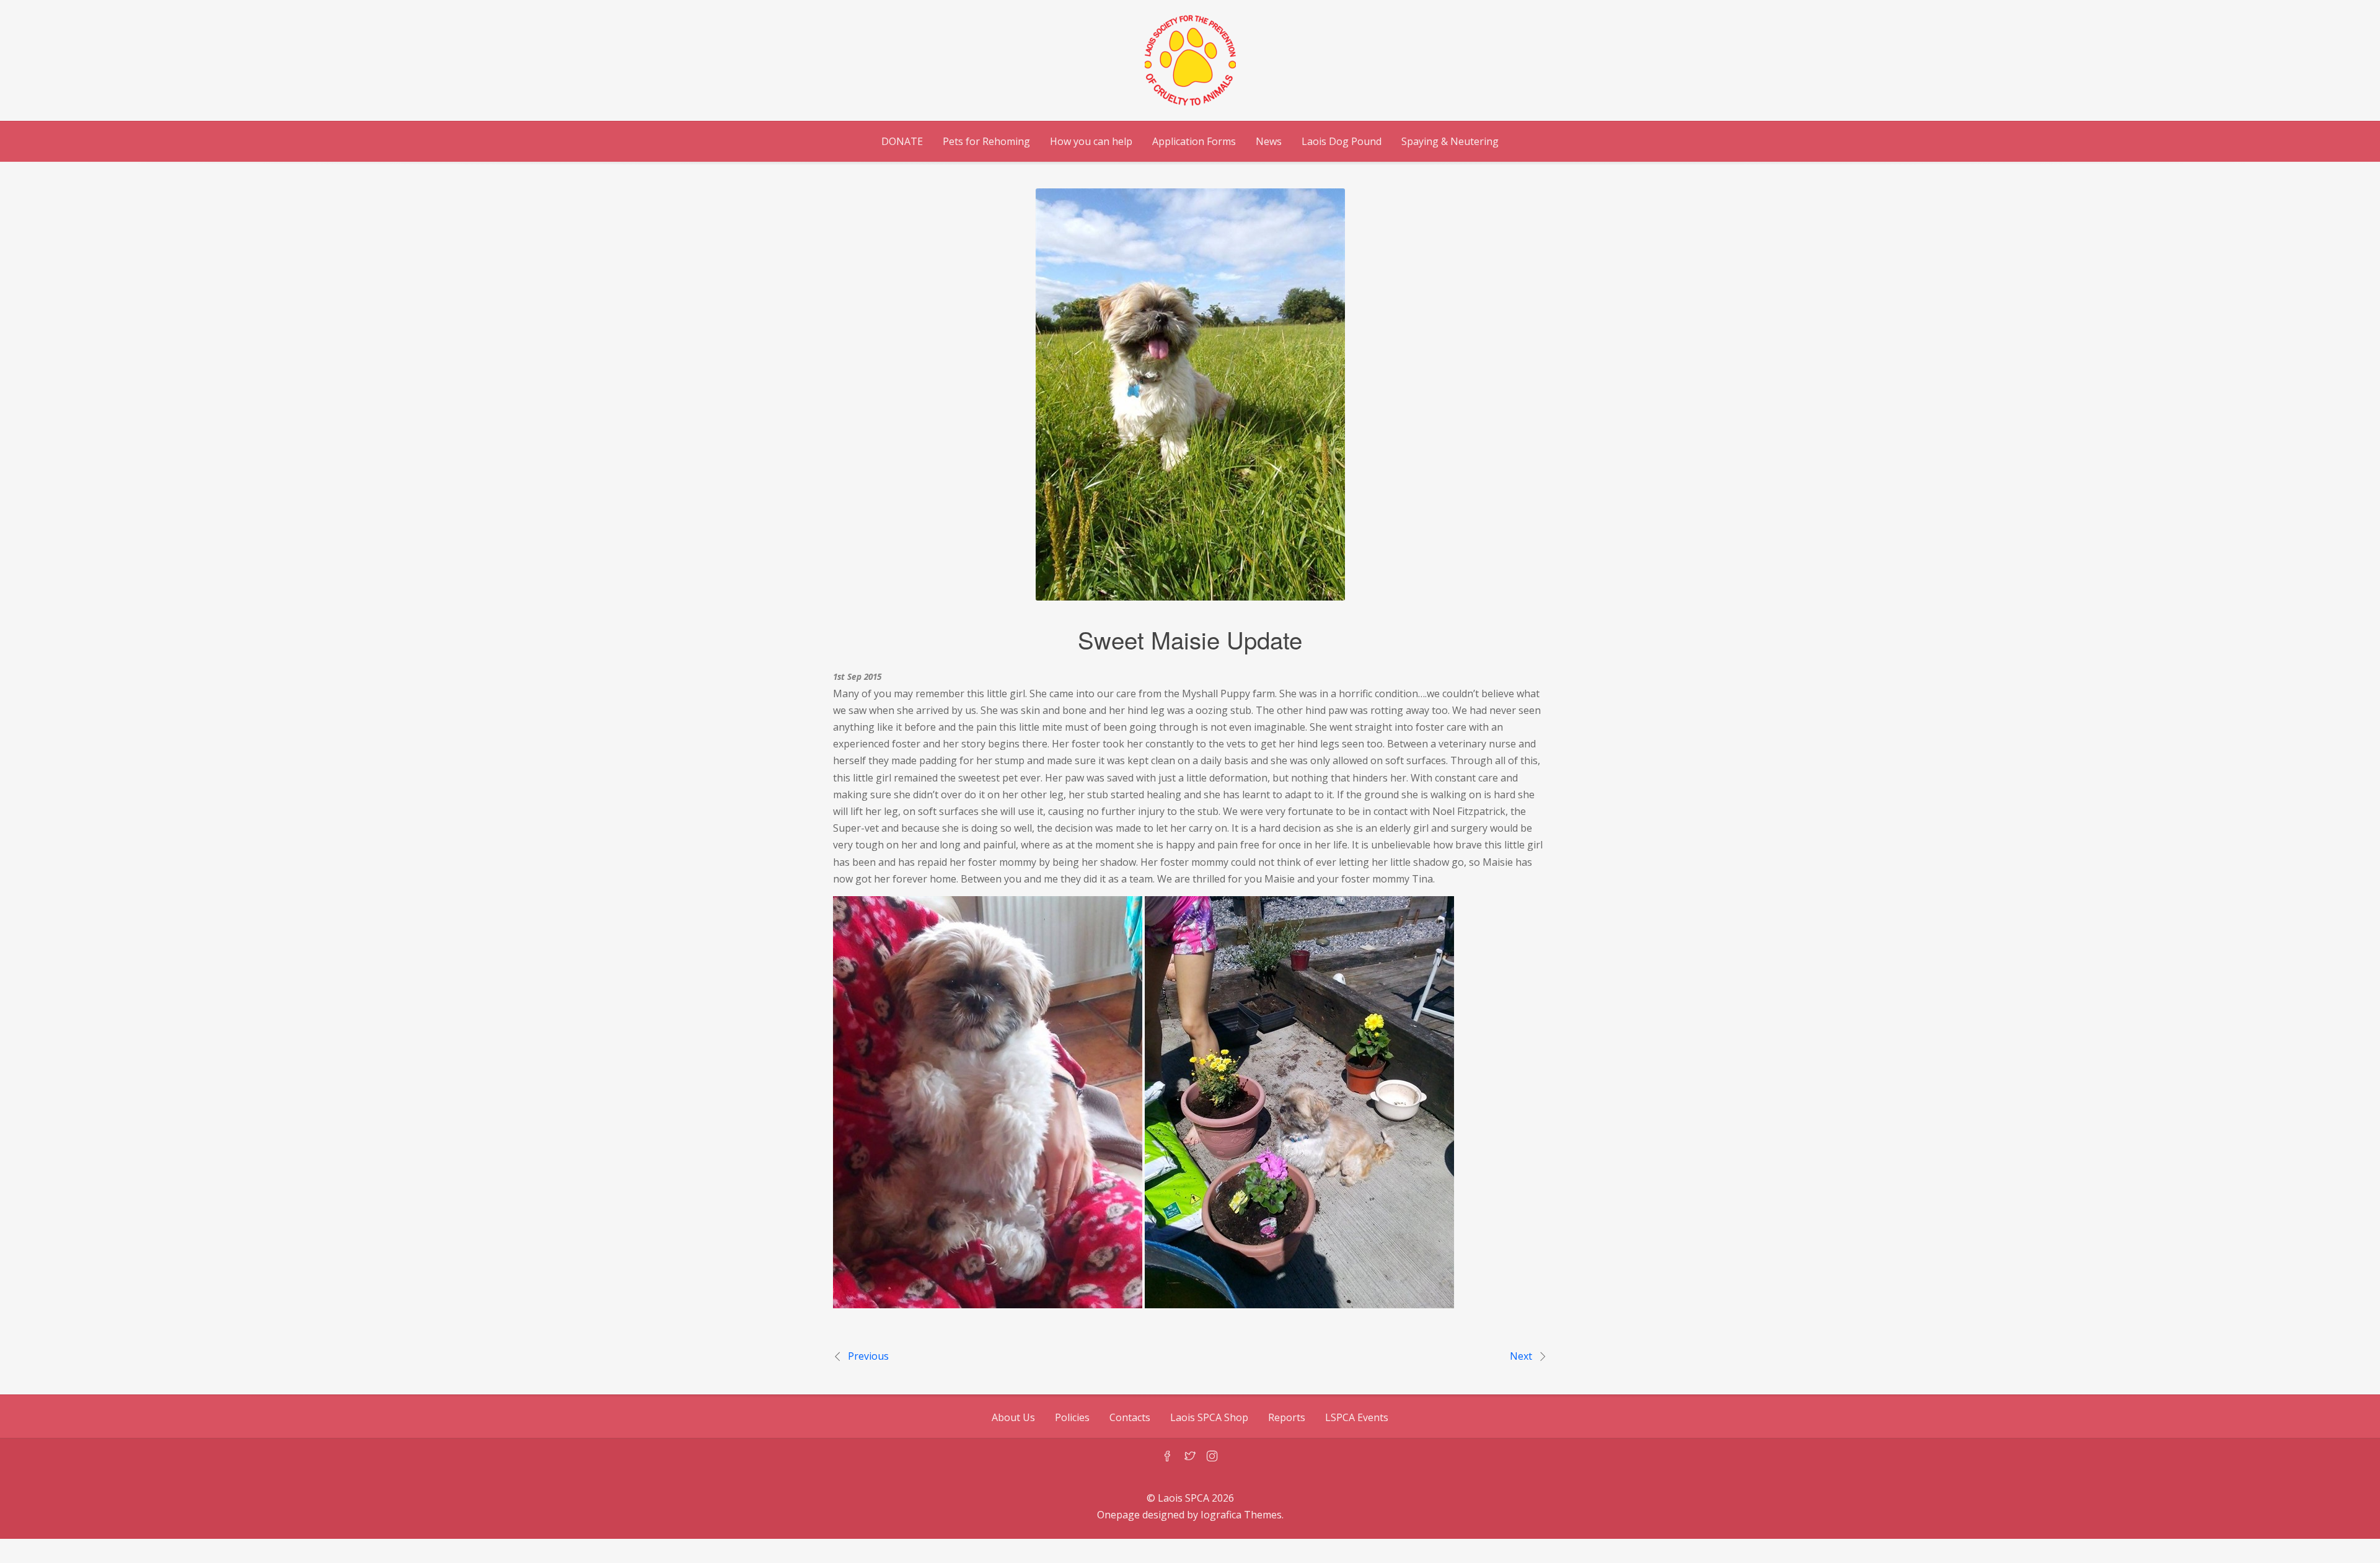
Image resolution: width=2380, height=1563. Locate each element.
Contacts (1130, 1417)
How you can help (1091, 141)
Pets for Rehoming (986, 141)
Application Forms (1194, 141)
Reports (1287, 1417)
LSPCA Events (1357, 1417)
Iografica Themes (1241, 1515)
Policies (1072, 1417)
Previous (868, 1356)
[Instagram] (1212, 1457)
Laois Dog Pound (1342, 141)
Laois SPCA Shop (1209, 1417)
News (1269, 141)
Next (1521, 1356)
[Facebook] (1168, 1457)
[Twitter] (1190, 1457)
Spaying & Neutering (1450, 141)
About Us (1013, 1417)
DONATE (902, 141)
